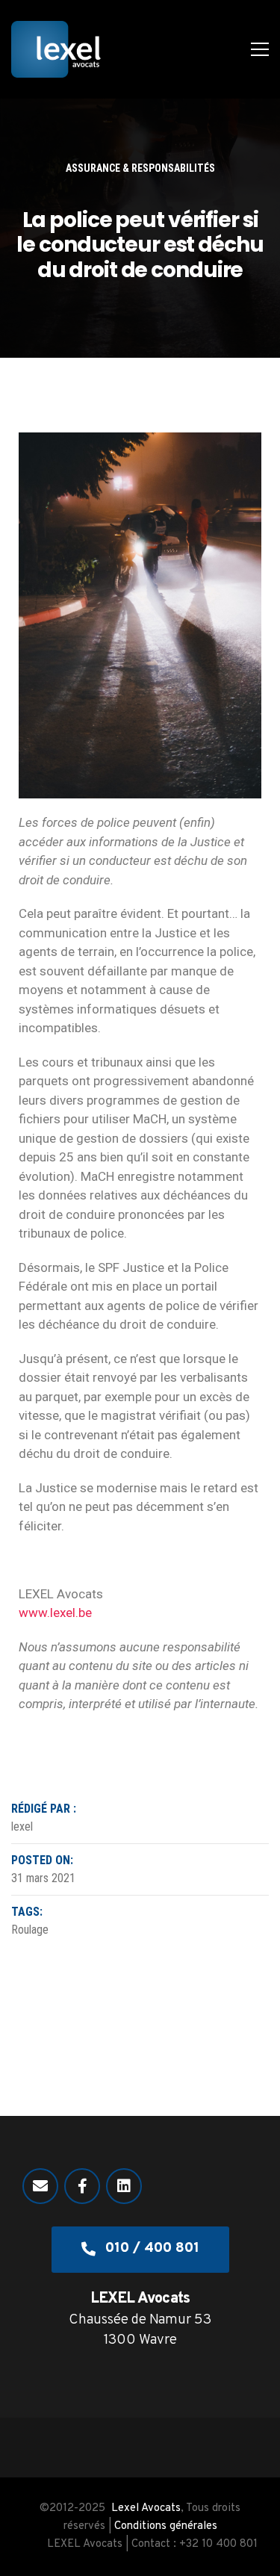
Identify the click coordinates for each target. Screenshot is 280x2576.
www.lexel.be (55, 1613)
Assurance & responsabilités (140, 168)
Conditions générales (166, 2526)
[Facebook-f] (82, 2186)
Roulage (30, 1930)
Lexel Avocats (146, 2508)
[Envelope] (40, 2186)
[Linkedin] (124, 2186)
